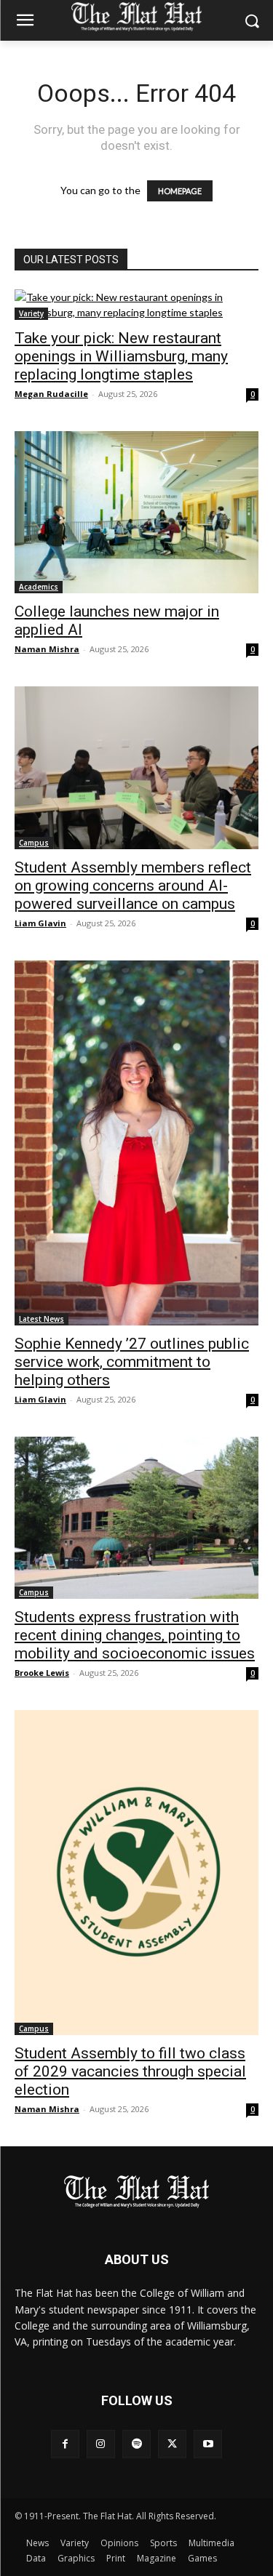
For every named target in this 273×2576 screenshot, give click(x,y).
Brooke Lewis (42, 1673)
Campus (34, 843)
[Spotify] (136, 2444)
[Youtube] (208, 2444)
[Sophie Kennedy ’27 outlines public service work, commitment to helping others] (136, 1143)
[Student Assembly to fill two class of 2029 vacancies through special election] (136, 1873)
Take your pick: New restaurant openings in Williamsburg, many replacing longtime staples (121, 356)
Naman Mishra (47, 649)
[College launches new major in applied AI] (136, 512)
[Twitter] (172, 2444)
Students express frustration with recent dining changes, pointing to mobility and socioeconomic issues (135, 1635)
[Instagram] (101, 2444)
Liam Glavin (40, 923)
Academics (39, 587)
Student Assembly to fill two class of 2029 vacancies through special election (130, 2071)
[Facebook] (65, 2444)
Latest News (41, 1319)
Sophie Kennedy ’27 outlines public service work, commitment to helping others (132, 1362)
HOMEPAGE (180, 191)
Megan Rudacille (51, 394)
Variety (31, 313)
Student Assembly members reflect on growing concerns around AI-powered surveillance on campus (133, 886)
